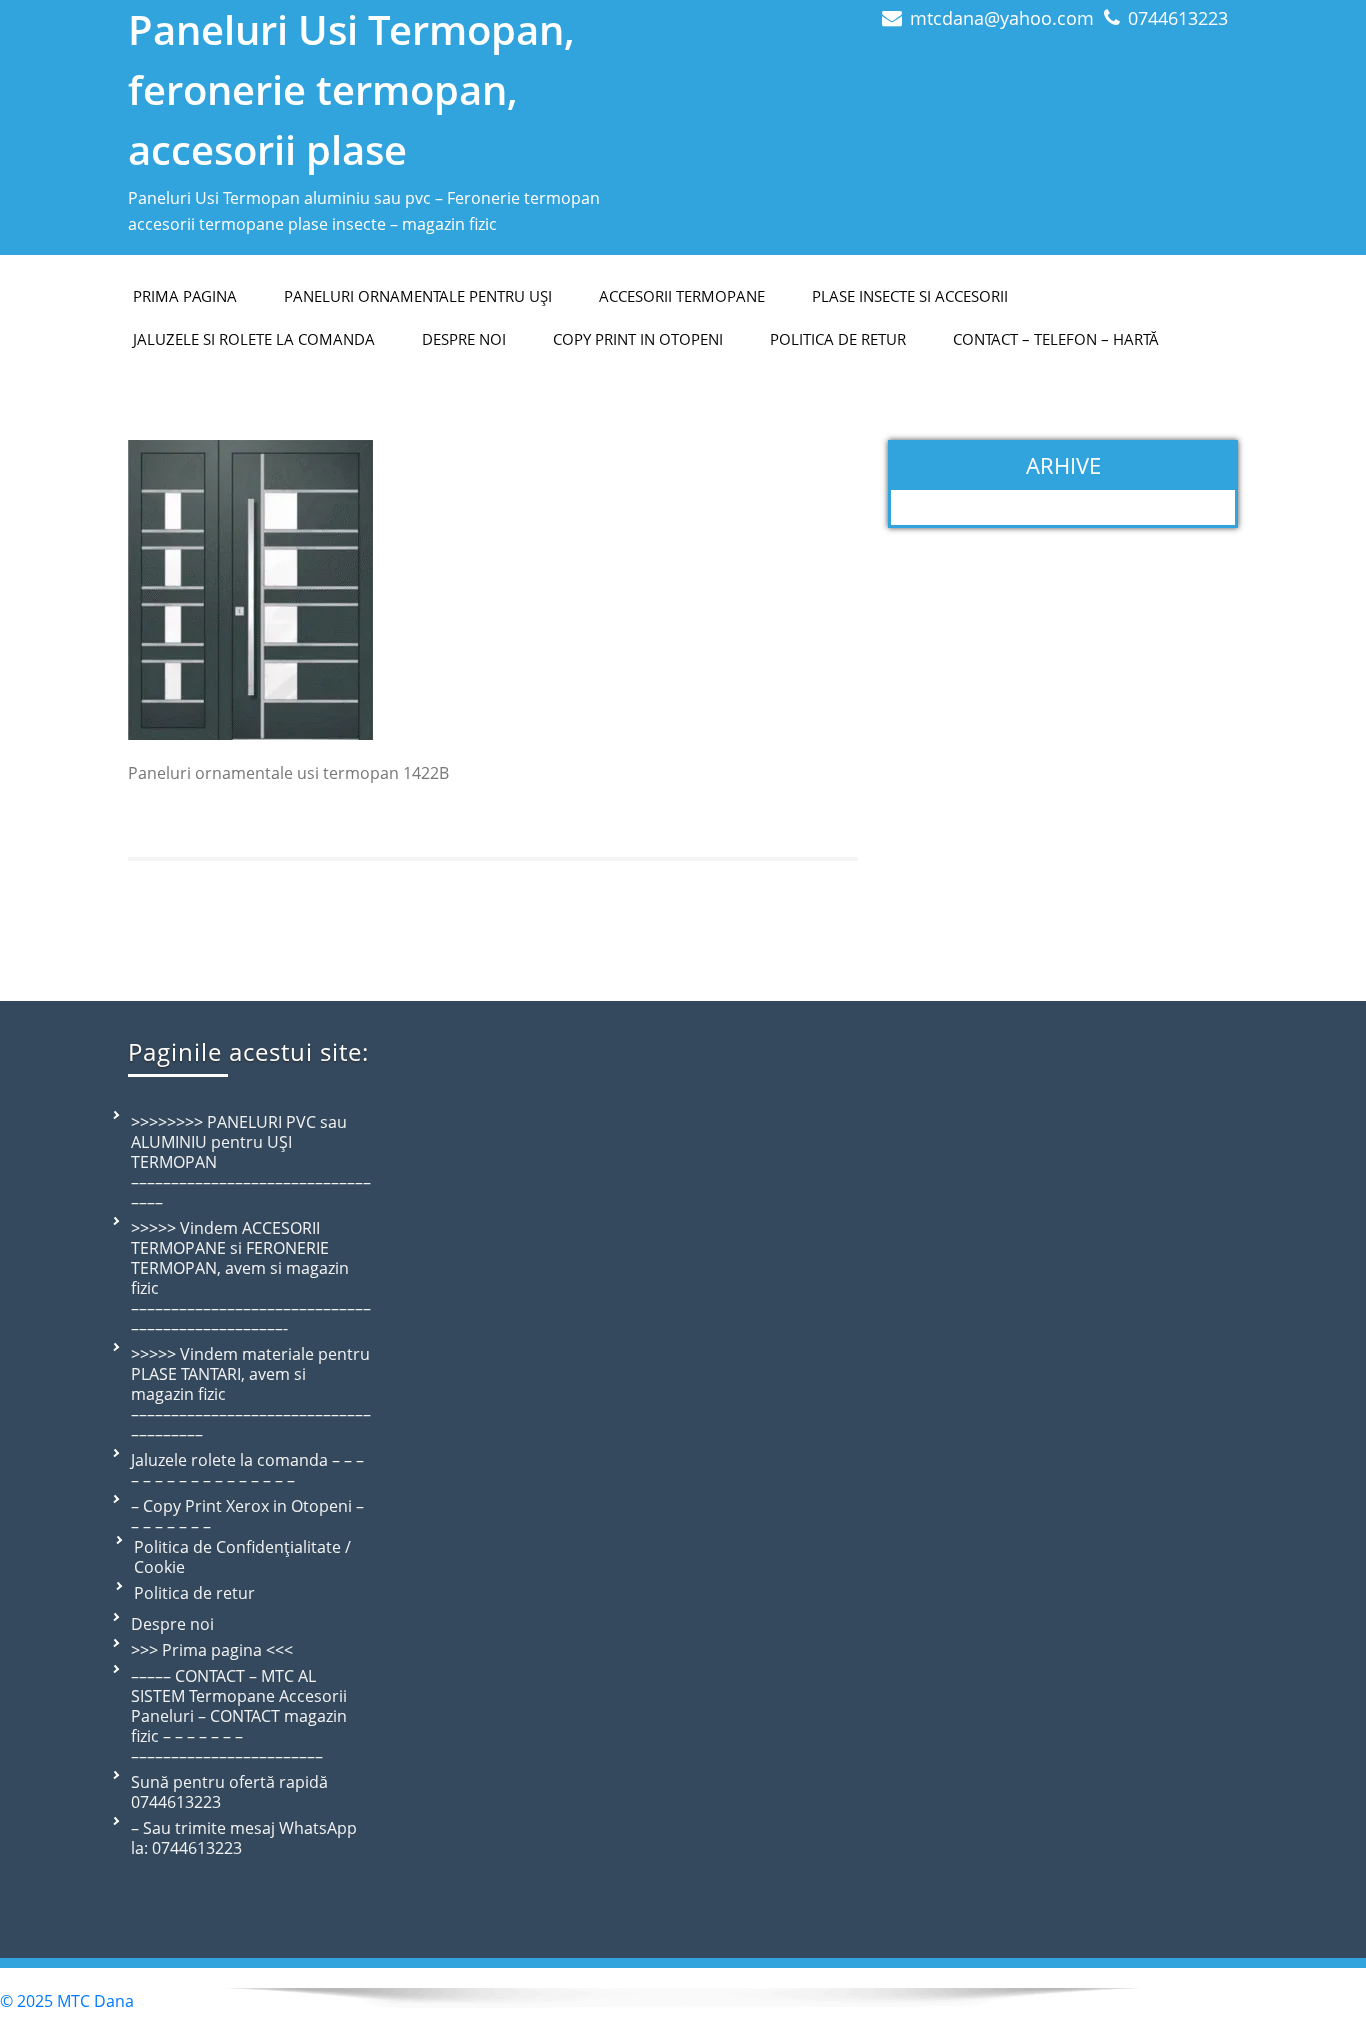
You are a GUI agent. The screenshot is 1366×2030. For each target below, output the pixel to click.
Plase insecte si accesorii (910, 296)
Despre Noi (464, 339)
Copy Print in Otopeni (638, 339)
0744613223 (1178, 18)
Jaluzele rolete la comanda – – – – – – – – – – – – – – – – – (247, 1470)
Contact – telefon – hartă (1056, 339)
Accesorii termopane (682, 296)
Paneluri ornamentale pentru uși (418, 296)
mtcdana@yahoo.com (1002, 18)
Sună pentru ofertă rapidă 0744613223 (229, 1792)
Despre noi (172, 1624)
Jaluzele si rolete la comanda (254, 339)
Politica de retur (838, 339)
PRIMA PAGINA (185, 296)
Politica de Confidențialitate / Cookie (242, 1557)
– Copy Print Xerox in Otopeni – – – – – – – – (247, 1516)
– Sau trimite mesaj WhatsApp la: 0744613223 (244, 1838)
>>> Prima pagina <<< (212, 1650)
